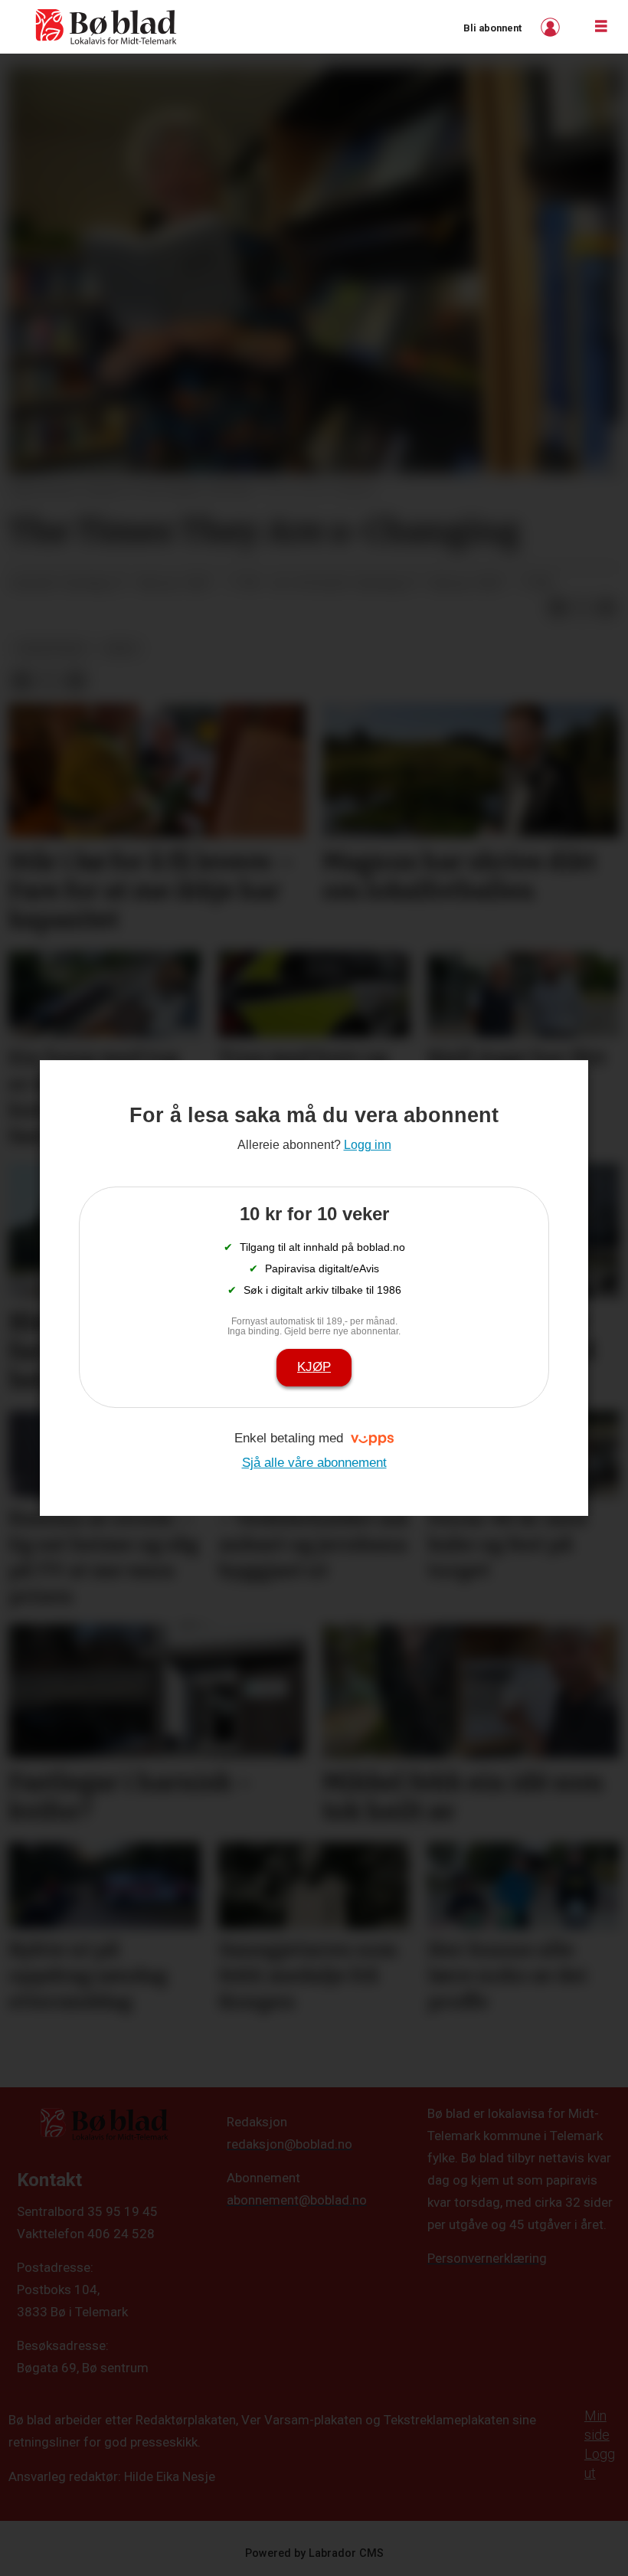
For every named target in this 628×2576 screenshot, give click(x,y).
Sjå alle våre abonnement (314, 1463)
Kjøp (314, 1367)
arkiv (121, 648)
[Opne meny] (601, 27)
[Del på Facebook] (558, 608)
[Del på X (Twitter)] (582, 608)
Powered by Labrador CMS (314, 2553)
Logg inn (552, 27)
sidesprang (51, 648)
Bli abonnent (492, 28)
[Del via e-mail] (607, 608)
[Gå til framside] (106, 27)
